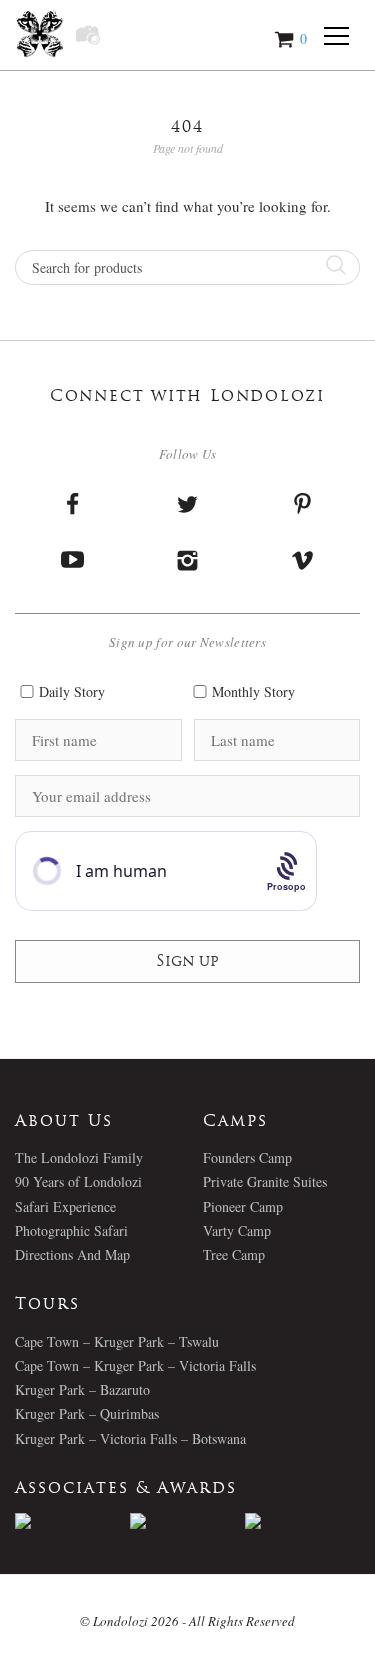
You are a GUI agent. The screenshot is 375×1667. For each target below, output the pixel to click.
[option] (72, 1521)
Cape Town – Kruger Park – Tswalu (117, 1341)
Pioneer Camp (243, 1206)
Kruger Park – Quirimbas (87, 1413)
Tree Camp (234, 1254)
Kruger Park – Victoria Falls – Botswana (130, 1438)
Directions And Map (72, 1254)
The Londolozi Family (79, 1157)
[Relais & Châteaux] (302, 1521)
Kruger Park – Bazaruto (82, 1389)
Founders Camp (247, 1157)
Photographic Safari (71, 1230)
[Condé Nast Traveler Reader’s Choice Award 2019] (72, 1521)
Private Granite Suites (265, 1181)
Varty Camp (237, 1230)
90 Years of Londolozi (78, 1181)
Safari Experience (65, 1206)
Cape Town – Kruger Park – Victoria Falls (135, 1365)
